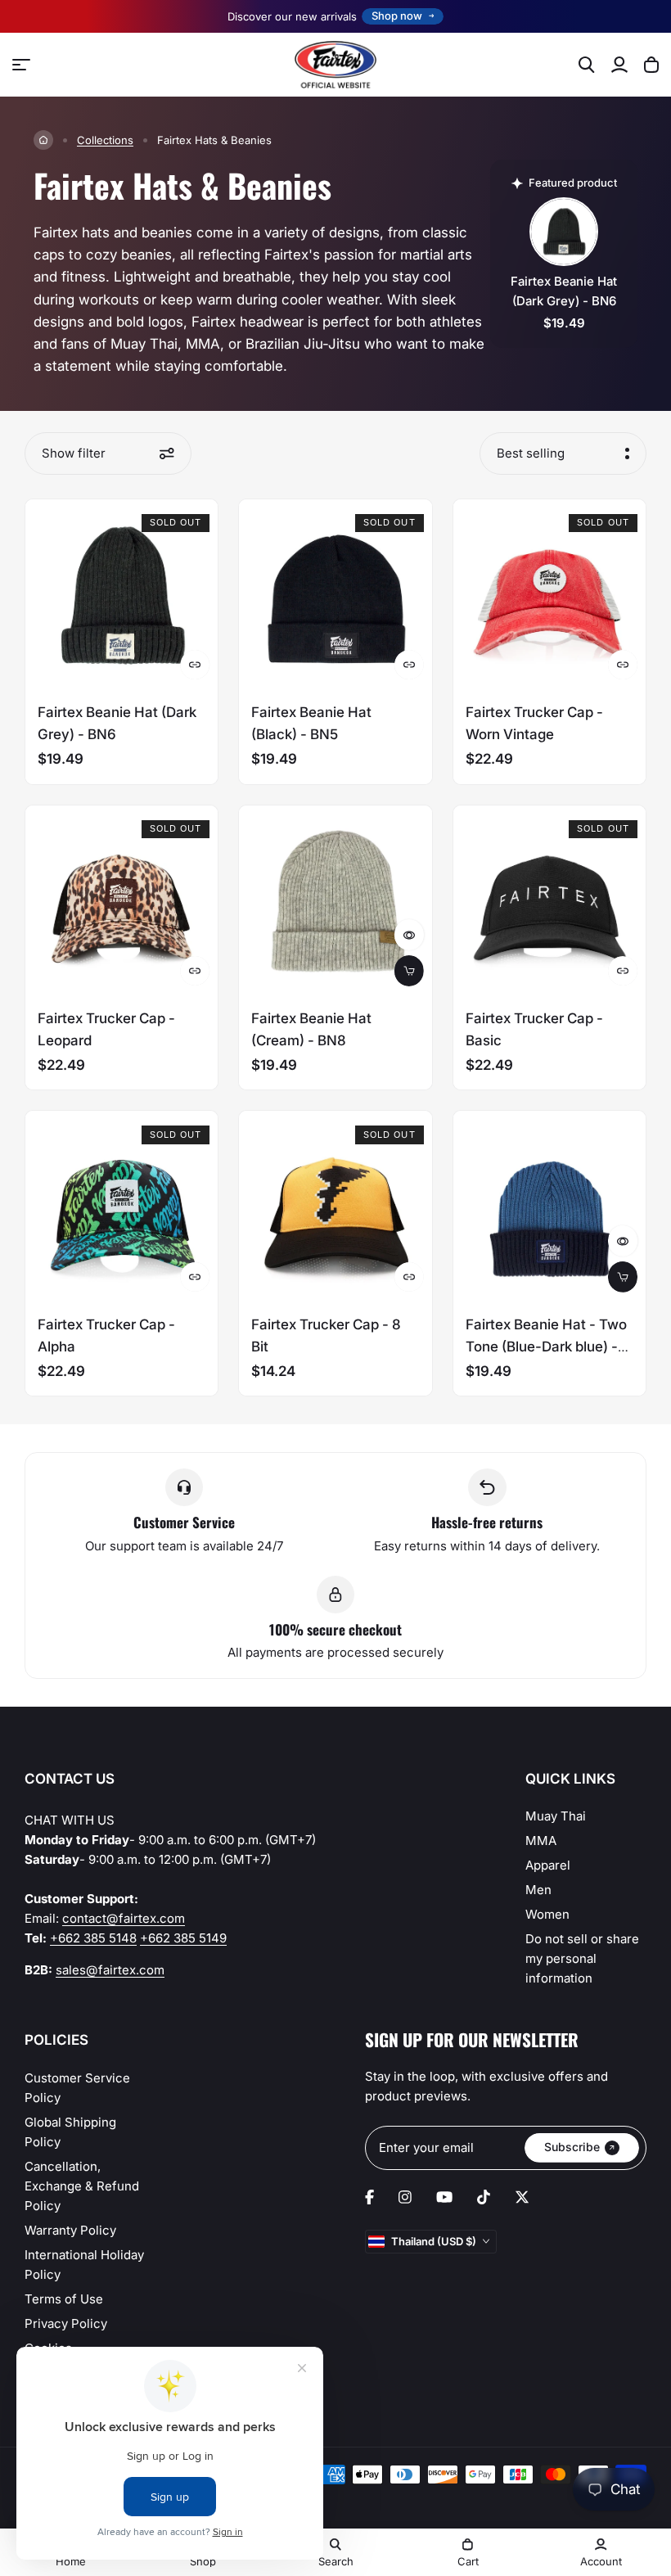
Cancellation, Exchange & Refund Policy (82, 2186)
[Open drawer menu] (21, 65)
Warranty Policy (70, 2230)
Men (538, 1890)
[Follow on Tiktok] (484, 2197)
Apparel (548, 1865)
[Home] (43, 140)
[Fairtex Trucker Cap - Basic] (549, 902)
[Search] (587, 65)
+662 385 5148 (93, 1938)
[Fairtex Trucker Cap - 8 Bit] (335, 1207)
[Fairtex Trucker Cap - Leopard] (122, 902)
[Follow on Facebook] (369, 2197)
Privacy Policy (66, 2323)
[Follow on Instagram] (405, 2197)
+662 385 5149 (183, 1938)
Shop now (397, 16)
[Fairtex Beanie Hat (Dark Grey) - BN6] (122, 596)
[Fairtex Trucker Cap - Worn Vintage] (549, 596)
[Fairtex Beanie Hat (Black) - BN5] (335, 596)
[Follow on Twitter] (522, 2197)
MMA (541, 1841)
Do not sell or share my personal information (582, 1958)
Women (547, 1914)
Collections (105, 140)
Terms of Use (64, 2299)
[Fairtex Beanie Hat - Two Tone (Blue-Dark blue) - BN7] (549, 1207)
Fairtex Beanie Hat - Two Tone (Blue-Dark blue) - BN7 (546, 1347)
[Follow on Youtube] (444, 2197)
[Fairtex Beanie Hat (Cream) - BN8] (335, 902)
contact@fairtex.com (124, 1918)
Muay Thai (556, 1816)
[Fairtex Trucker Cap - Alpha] (122, 1207)
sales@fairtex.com (110, 1970)
